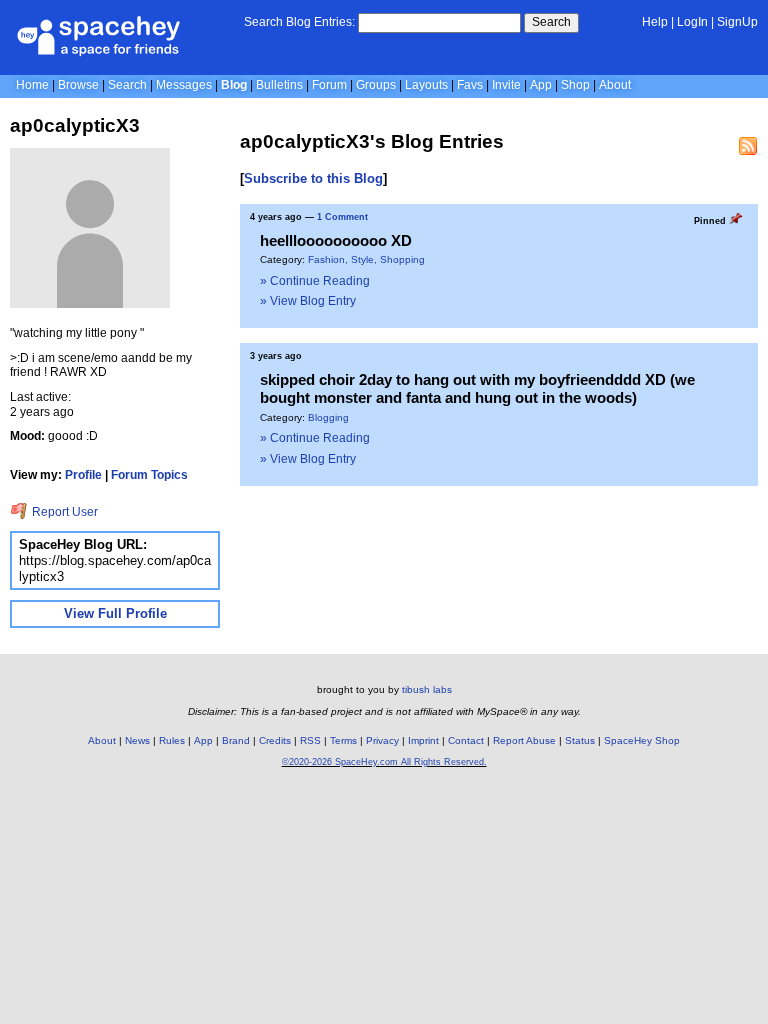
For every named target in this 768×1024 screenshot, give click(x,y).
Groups (376, 85)
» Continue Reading (315, 281)
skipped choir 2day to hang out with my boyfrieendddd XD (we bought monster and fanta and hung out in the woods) (477, 388)
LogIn (692, 22)
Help (655, 22)
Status (580, 740)
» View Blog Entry (308, 301)
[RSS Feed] (748, 146)
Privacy (382, 740)
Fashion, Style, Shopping (366, 259)
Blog (234, 85)
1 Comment (342, 217)
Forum (329, 85)
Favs (470, 85)
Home (32, 85)
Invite (506, 85)
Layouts (426, 85)
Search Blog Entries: (299, 22)
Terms (343, 740)
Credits (275, 740)
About (615, 85)
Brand (236, 740)
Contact (466, 740)
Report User (63, 512)
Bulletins (279, 85)
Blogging (328, 417)
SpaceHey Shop (642, 740)
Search (551, 22)
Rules (172, 740)
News (137, 740)
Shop (575, 85)
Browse (78, 85)
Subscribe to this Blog (313, 178)
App (541, 85)
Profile (83, 475)
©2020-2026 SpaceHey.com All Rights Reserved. (384, 762)
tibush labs (427, 689)
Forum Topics (149, 475)
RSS (310, 740)
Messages (184, 85)
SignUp (737, 22)
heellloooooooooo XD (336, 240)
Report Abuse (524, 740)
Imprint (423, 740)
